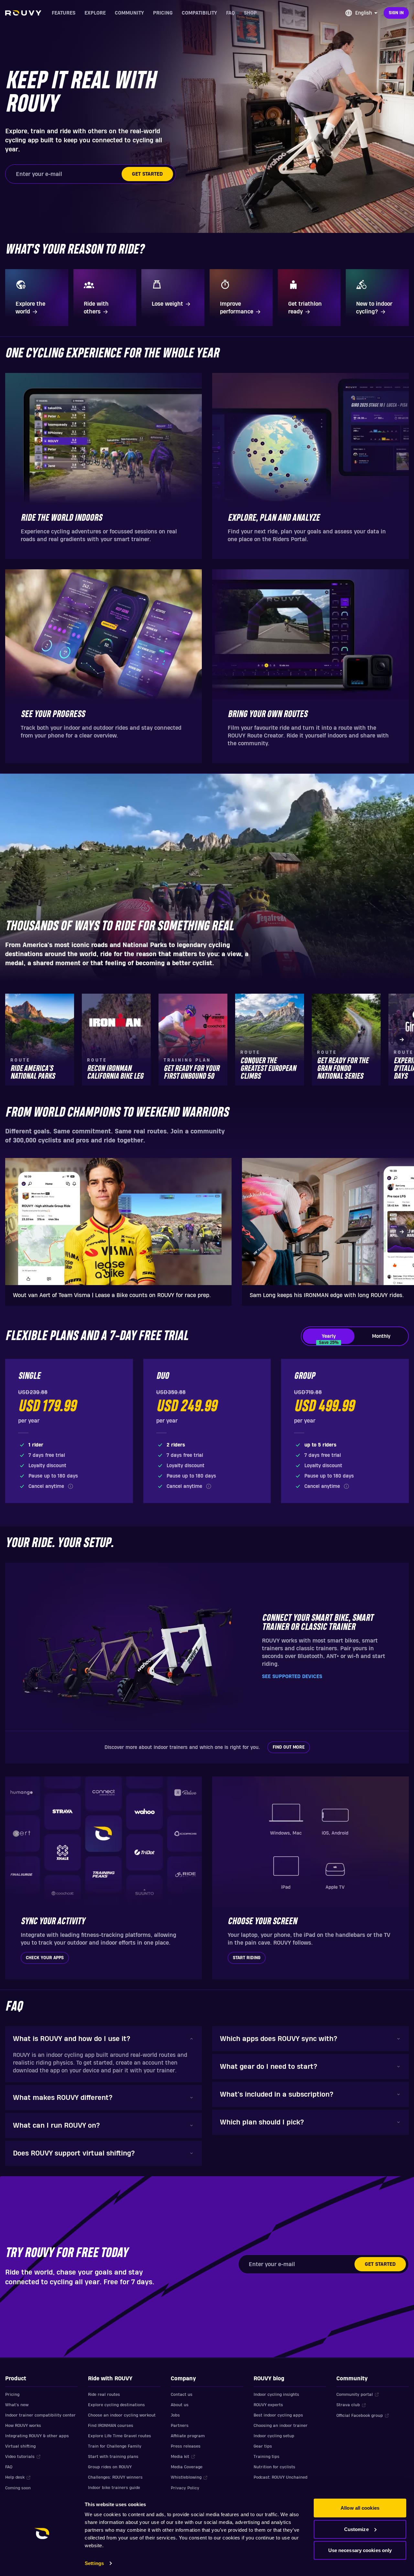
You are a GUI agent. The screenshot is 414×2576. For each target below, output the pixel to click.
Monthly (381, 1336)
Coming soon (18, 2488)
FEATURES (64, 13)
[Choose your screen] (310, 1878)
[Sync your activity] (103, 1878)
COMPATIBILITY (199, 13)
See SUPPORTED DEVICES (292, 1676)
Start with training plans (113, 2457)
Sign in (396, 13)
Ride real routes (104, 2395)
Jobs (175, 2415)
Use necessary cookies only (360, 2550)
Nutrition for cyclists (274, 2467)
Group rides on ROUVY (110, 2467)
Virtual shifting (20, 2446)
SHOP (250, 13)
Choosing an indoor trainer (281, 2426)
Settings (94, 2563)
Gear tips (263, 2446)
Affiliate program (188, 2436)
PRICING (163, 13)
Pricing (12, 2395)
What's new (17, 2405)
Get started (147, 174)
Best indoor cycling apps (278, 2415)
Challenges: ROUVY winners (115, 2477)
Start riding (247, 1958)
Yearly (329, 1339)
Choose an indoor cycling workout (122, 2415)
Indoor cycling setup (274, 2436)
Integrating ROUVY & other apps (37, 2436)
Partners (180, 2426)
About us (180, 2405)
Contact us (182, 2395)
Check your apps (45, 1958)
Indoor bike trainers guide (114, 2488)
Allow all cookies (360, 2508)
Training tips (267, 2457)
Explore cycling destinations (116, 2405)
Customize (356, 2529)
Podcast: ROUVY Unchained (280, 2477)
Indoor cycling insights (276, 2395)
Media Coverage (187, 2467)
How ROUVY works (23, 2426)
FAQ (230, 13)
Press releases (186, 2446)
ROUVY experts (268, 2405)
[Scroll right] (402, 1040)
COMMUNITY (129, 13)
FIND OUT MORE (289, 1747)
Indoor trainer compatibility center (40, 2415)
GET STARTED (380, 2264)
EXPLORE (95, 13)
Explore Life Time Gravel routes (120, 2436)
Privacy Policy (185, 2488)
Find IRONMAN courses (111, 2426)
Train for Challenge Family (115, 2446)
